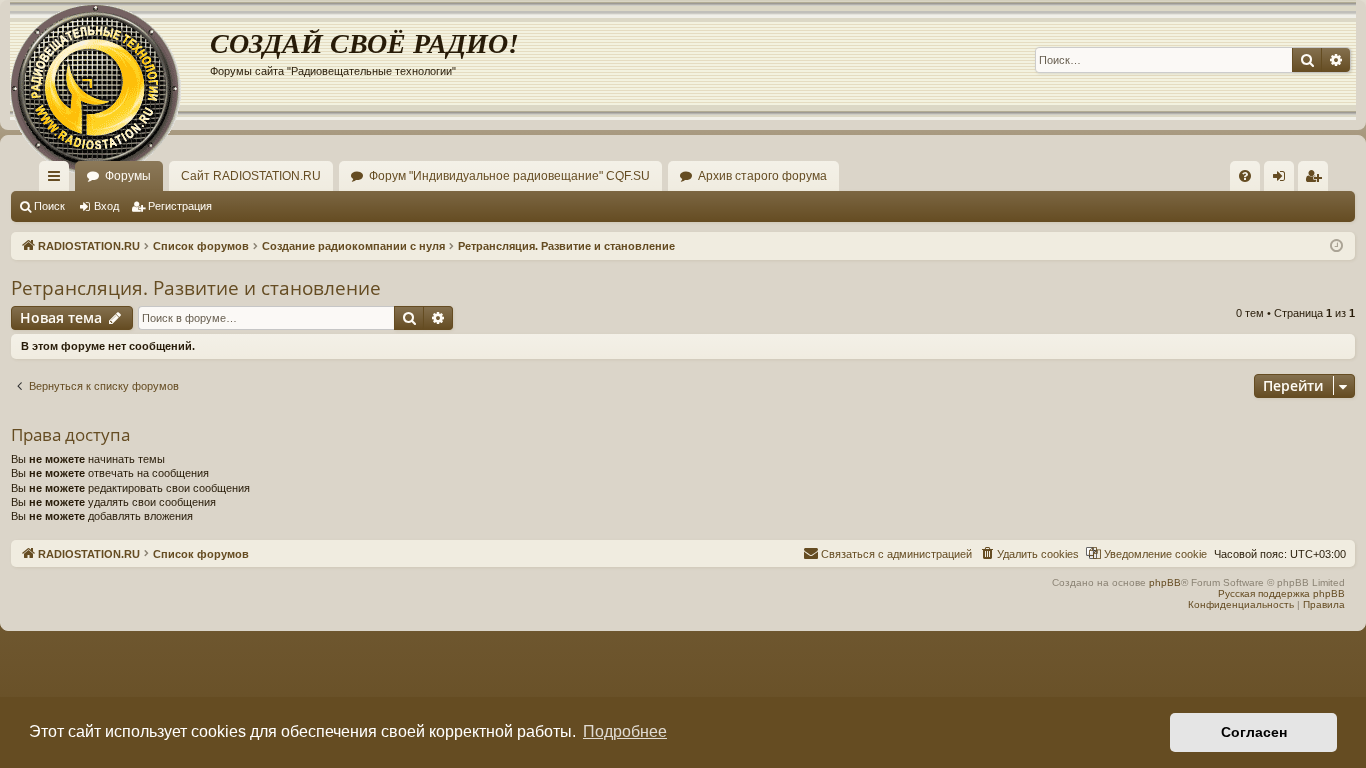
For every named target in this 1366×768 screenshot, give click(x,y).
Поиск (49, 206)
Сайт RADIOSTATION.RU (251, 176)
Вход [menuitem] (1283, 180)
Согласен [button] (1254, 732)
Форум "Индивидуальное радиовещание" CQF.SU (509, 176)
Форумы (128, 176)
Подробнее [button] (625, 731)
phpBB (1165, 582)
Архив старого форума (762, 176)
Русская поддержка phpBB (1281, 593)
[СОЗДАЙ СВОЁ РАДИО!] (110, 60)
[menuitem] (1245, 176)
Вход (106, 206)
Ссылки (58, 180)
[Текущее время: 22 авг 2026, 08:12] (1336, 246)
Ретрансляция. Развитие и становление (196, 288)
